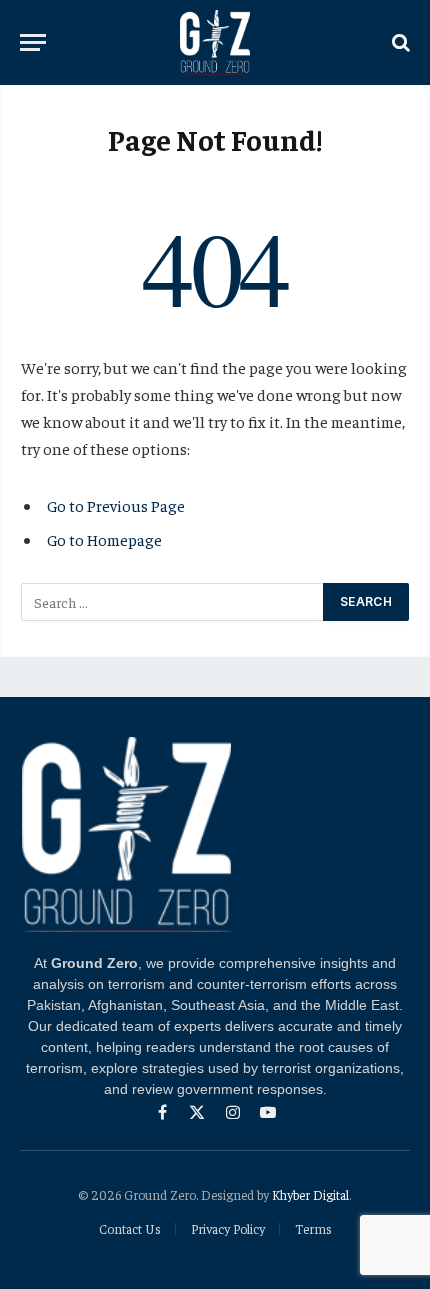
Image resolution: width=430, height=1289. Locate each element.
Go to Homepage (104, 539)
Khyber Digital (310, 1194)
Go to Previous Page (116, 505)
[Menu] (33, 42)
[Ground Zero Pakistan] (215, 42)
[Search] (399, 42)
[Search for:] (173, 602)
